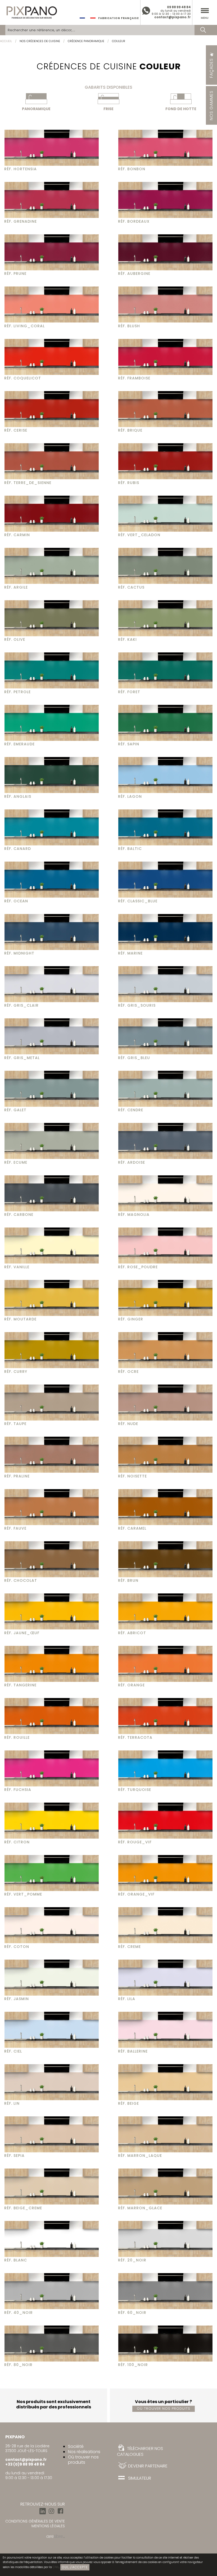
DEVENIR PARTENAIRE (147, 2466)
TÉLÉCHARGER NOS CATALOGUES (140, 2451)
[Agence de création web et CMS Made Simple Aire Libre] (56, 2536)
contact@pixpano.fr (173, 17)
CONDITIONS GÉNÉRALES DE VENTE (35, 2521)
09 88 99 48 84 (179, 7)
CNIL (56, 2567)
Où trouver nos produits (164, 2409)
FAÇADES (211, 67)
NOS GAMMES (211, 105)
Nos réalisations (84, 2452)
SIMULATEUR (139, 2478)
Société (76, 2446)
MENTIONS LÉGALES (48, 2526)
